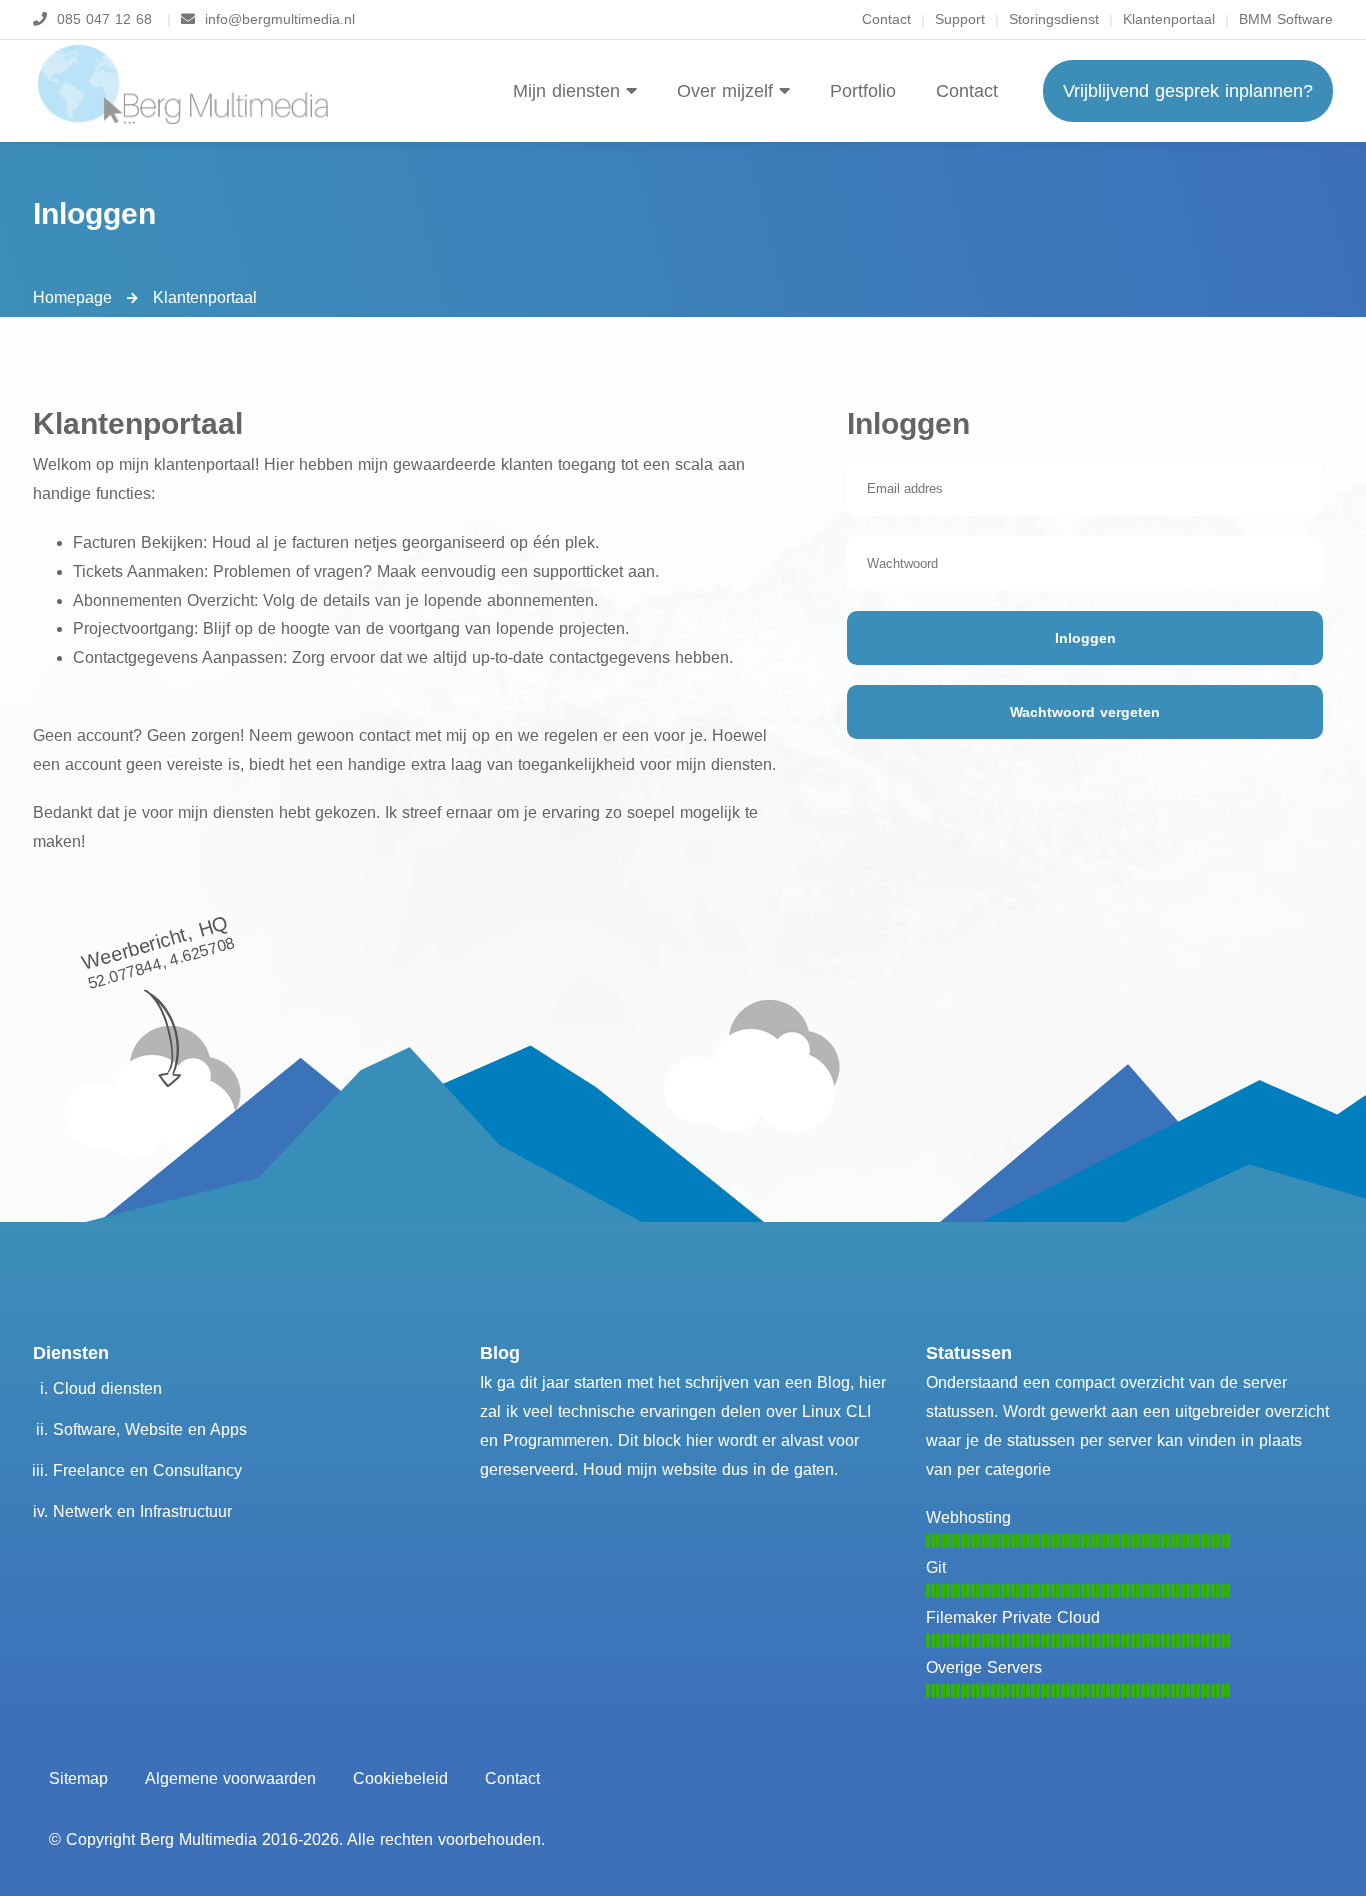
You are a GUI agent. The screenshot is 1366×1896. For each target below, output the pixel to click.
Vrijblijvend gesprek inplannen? (1188, 91)
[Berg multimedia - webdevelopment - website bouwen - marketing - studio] (183, 84)
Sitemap (78, 1778)
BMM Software (1286, 19)
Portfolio (863, 91)
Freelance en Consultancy (147, 1470)
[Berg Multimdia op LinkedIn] (683, 1301)
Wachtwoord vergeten (1085, 712)
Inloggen (1085, 638)
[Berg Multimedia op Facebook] (638, 1301)
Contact (886, 19)
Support (960, 19)
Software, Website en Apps (150, 1429)
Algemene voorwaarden (230, 1778)
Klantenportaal (1169, 19)
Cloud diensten (107, 1388)
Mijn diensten (569, 91)
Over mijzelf (728, 91)
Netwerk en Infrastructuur (142, 1511)
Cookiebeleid (400, 1778)
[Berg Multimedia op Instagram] (728, 1301)
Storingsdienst (1054, 19)
